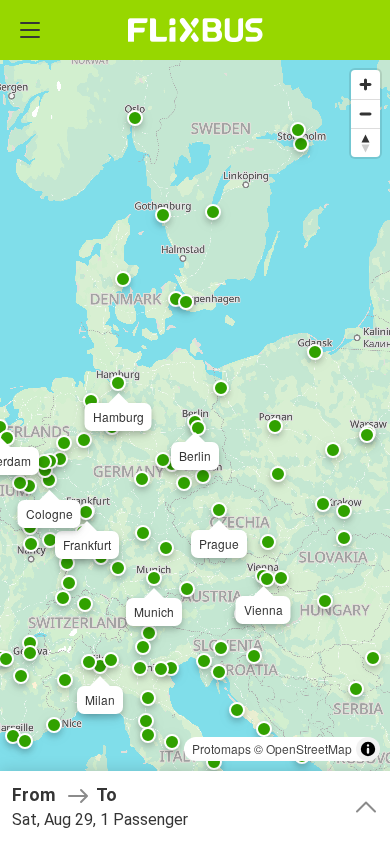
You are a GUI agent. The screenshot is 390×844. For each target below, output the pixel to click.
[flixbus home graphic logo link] (195, 30)
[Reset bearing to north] (365, 142)
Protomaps (221, 748)
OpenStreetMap (309, 748)
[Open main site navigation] (30, 30)
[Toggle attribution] (368, 749)
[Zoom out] (365, 113)
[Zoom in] (365, 84)
